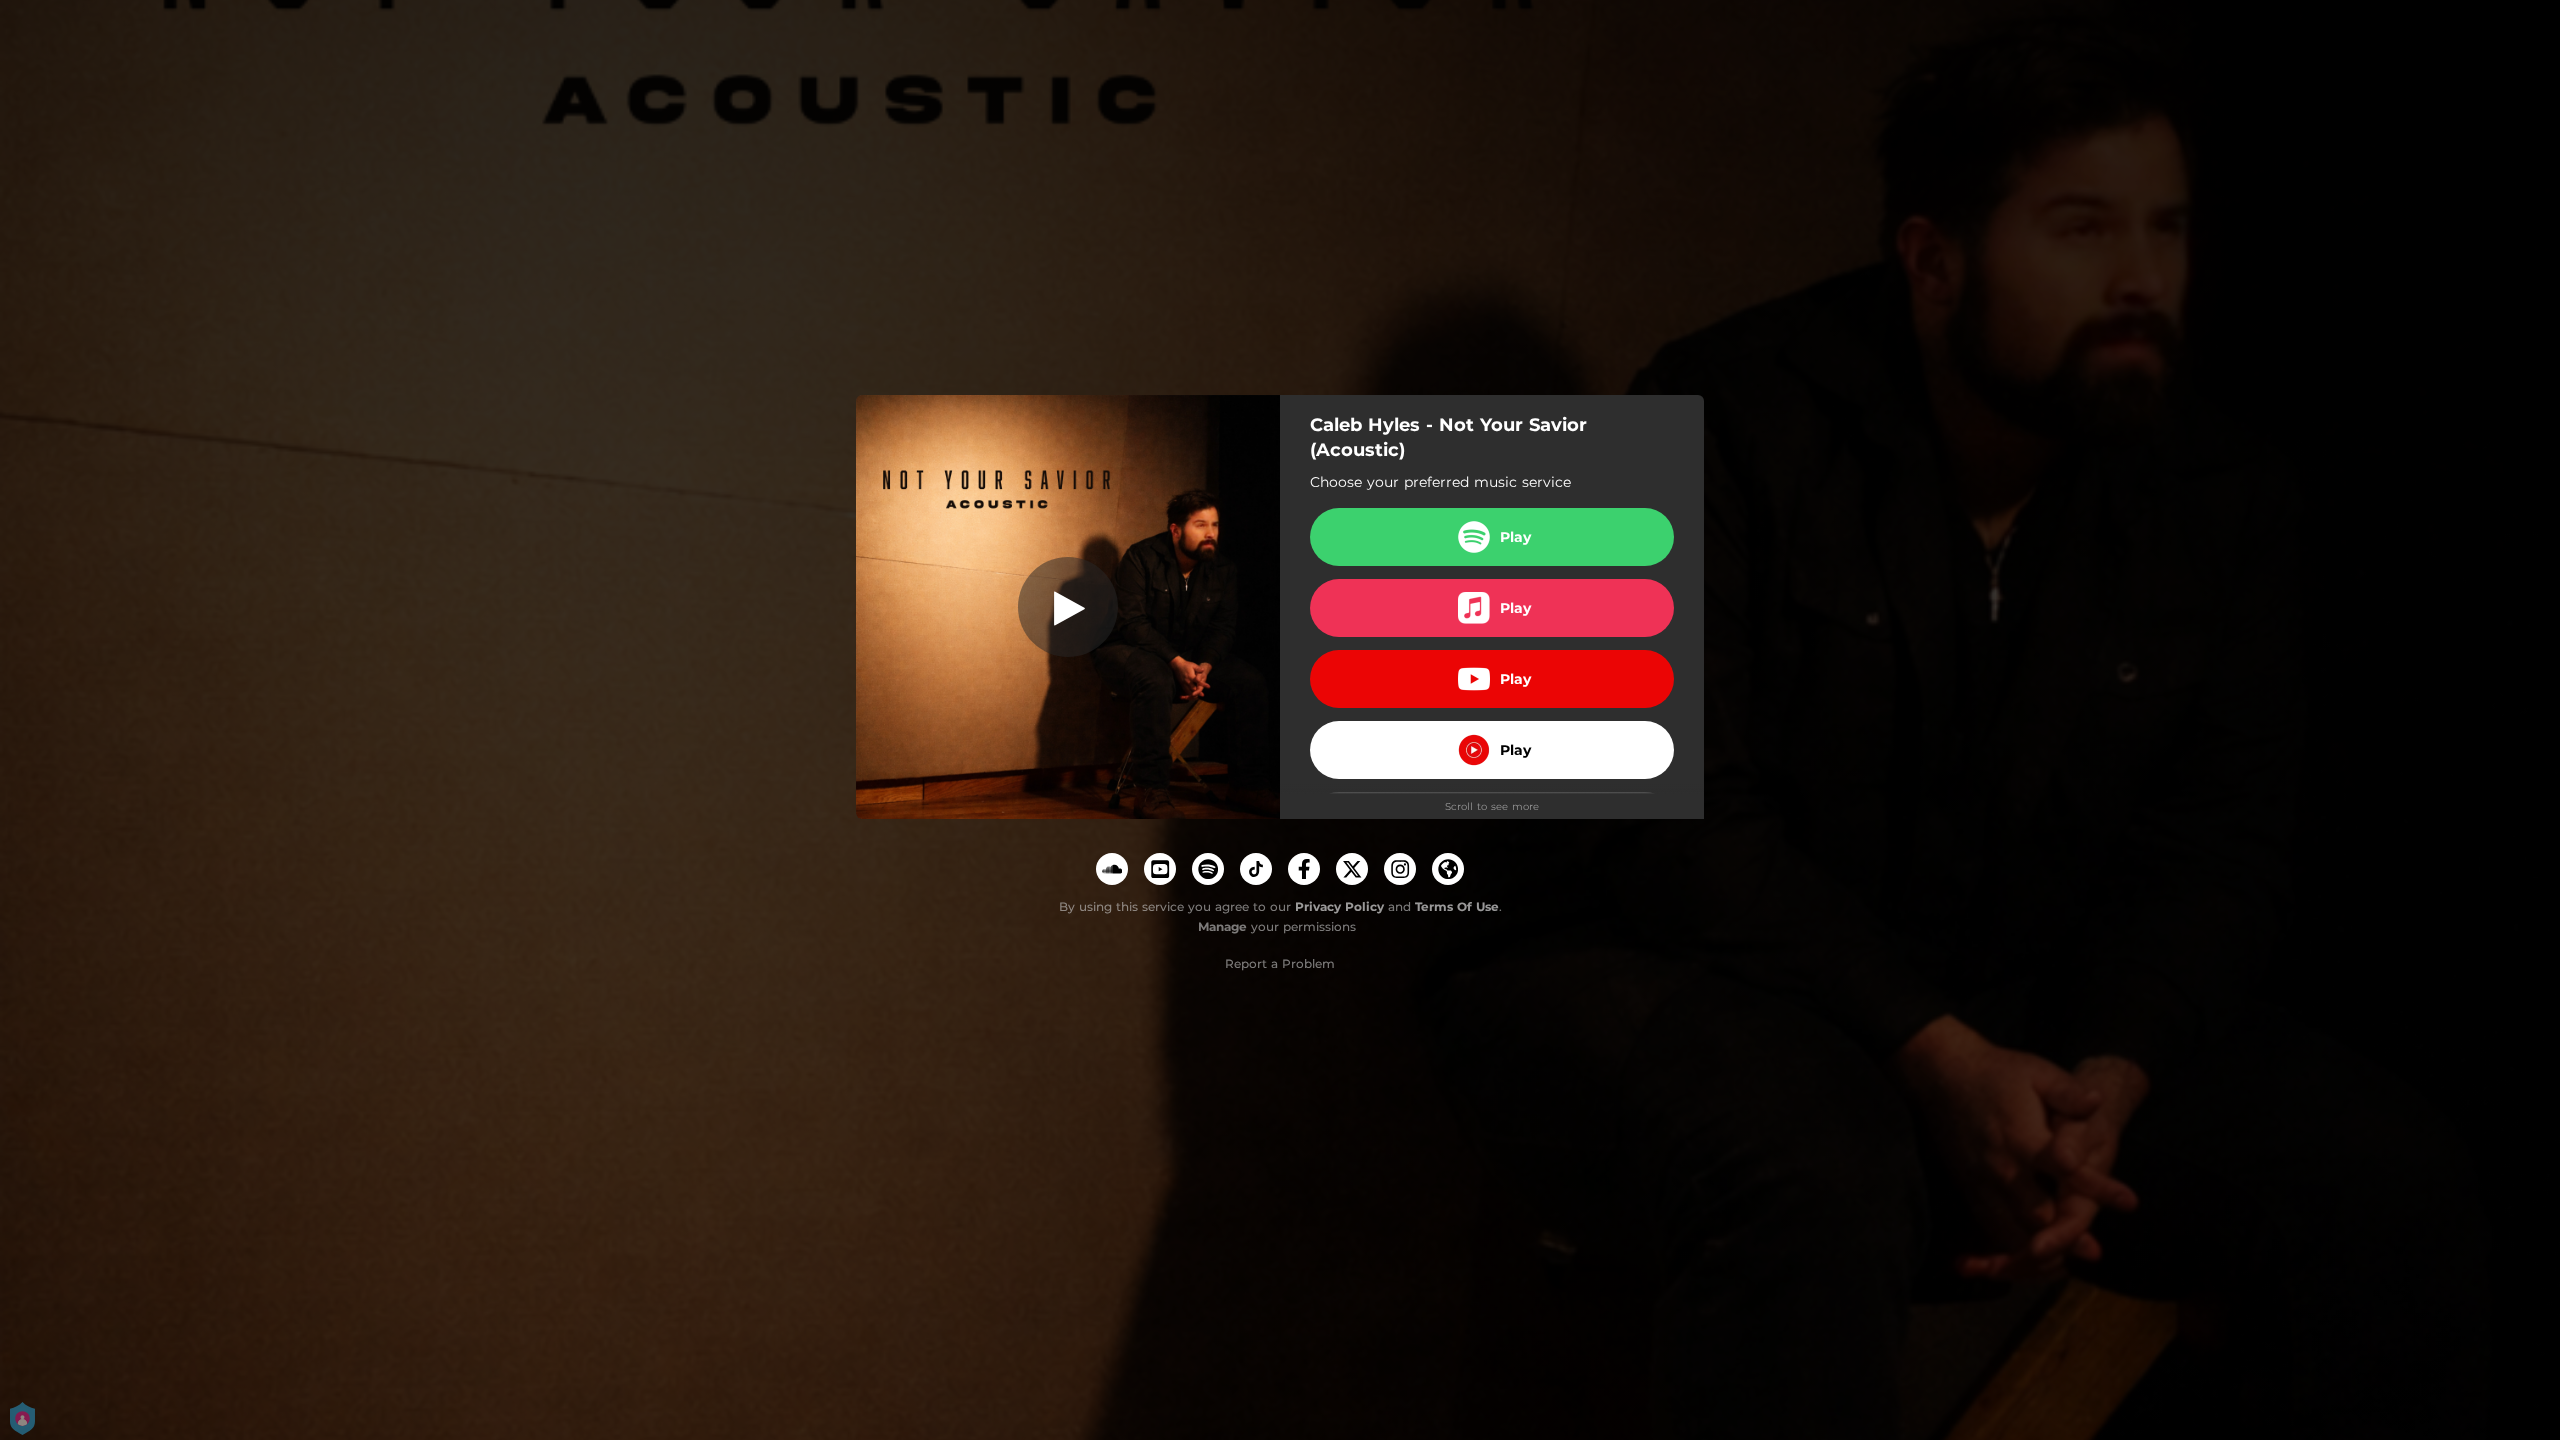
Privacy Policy (1339, 906)
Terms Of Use (1457, 906)
